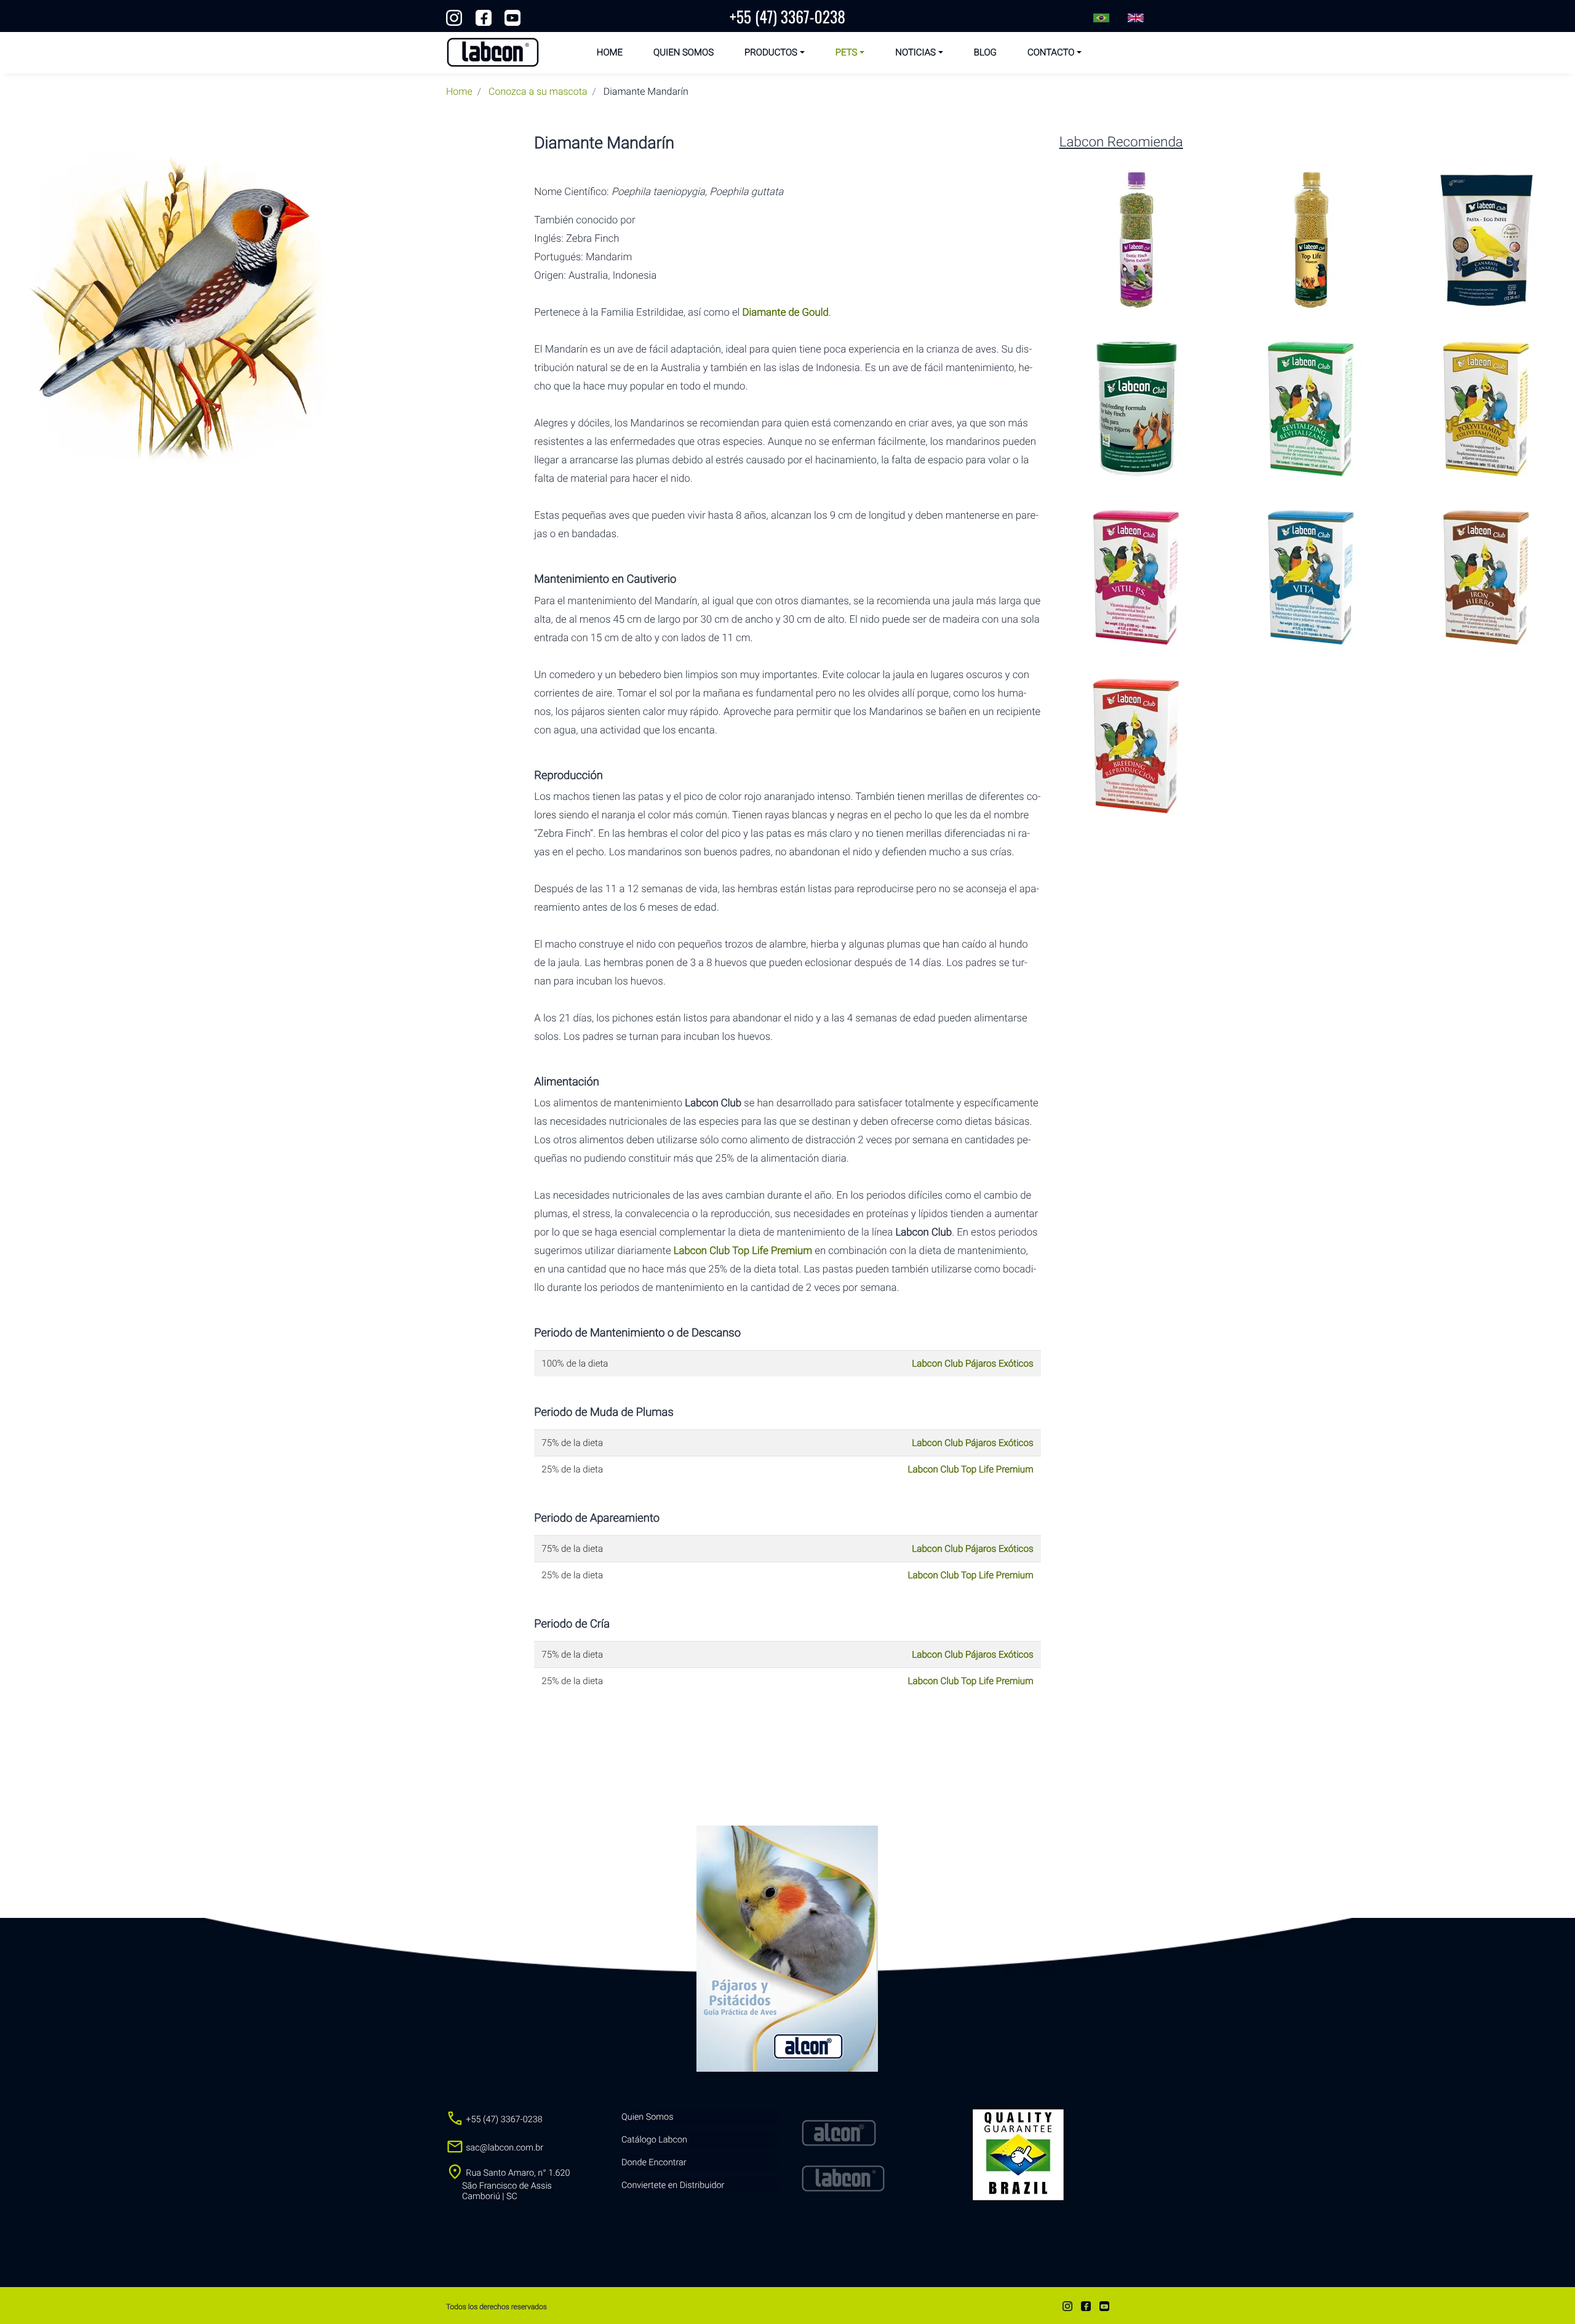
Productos (771, 52)
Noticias (915, 52)
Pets (847, 52)
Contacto (1051, 52)
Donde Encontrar (654, 2162)
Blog (985, 52)
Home (610, 52)
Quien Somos (684, 52)
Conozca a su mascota (538, 91)
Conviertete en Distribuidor (673, 2185)
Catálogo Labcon (654, 2140)
